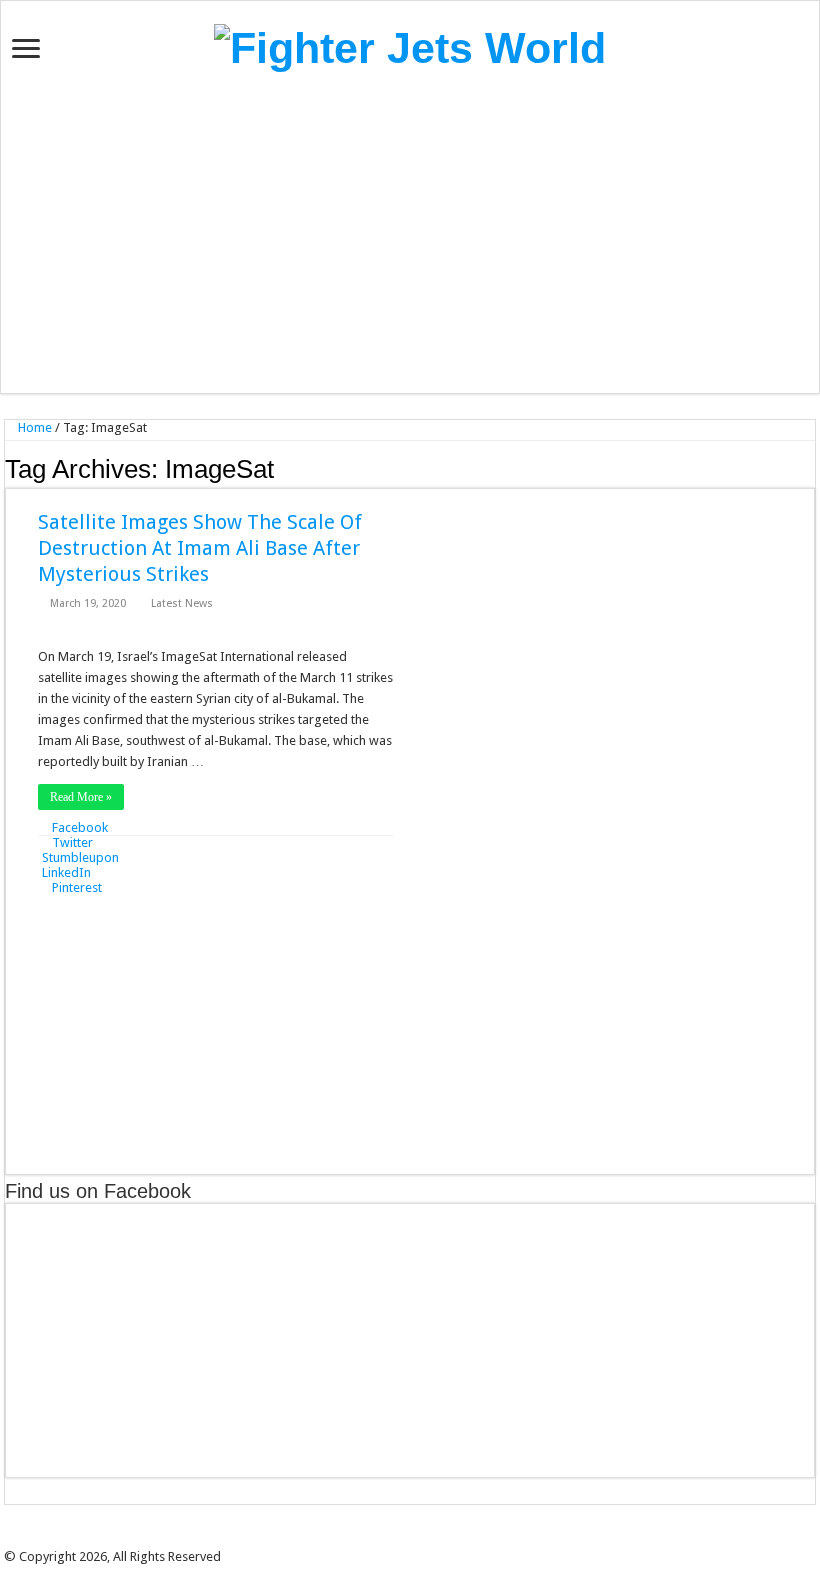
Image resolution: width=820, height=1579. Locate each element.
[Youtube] (431, 1539)
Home (33, 427)
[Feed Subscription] (809, 468)
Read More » (81, 797)
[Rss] (375, 1539)
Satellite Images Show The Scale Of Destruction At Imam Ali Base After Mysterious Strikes (200, 548)
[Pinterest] (417, 1539)
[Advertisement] (410, 233)
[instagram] (445, 1539)
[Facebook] (389, 1539)
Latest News (182, 603)
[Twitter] (403, 1539)
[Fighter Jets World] (410, 45)
